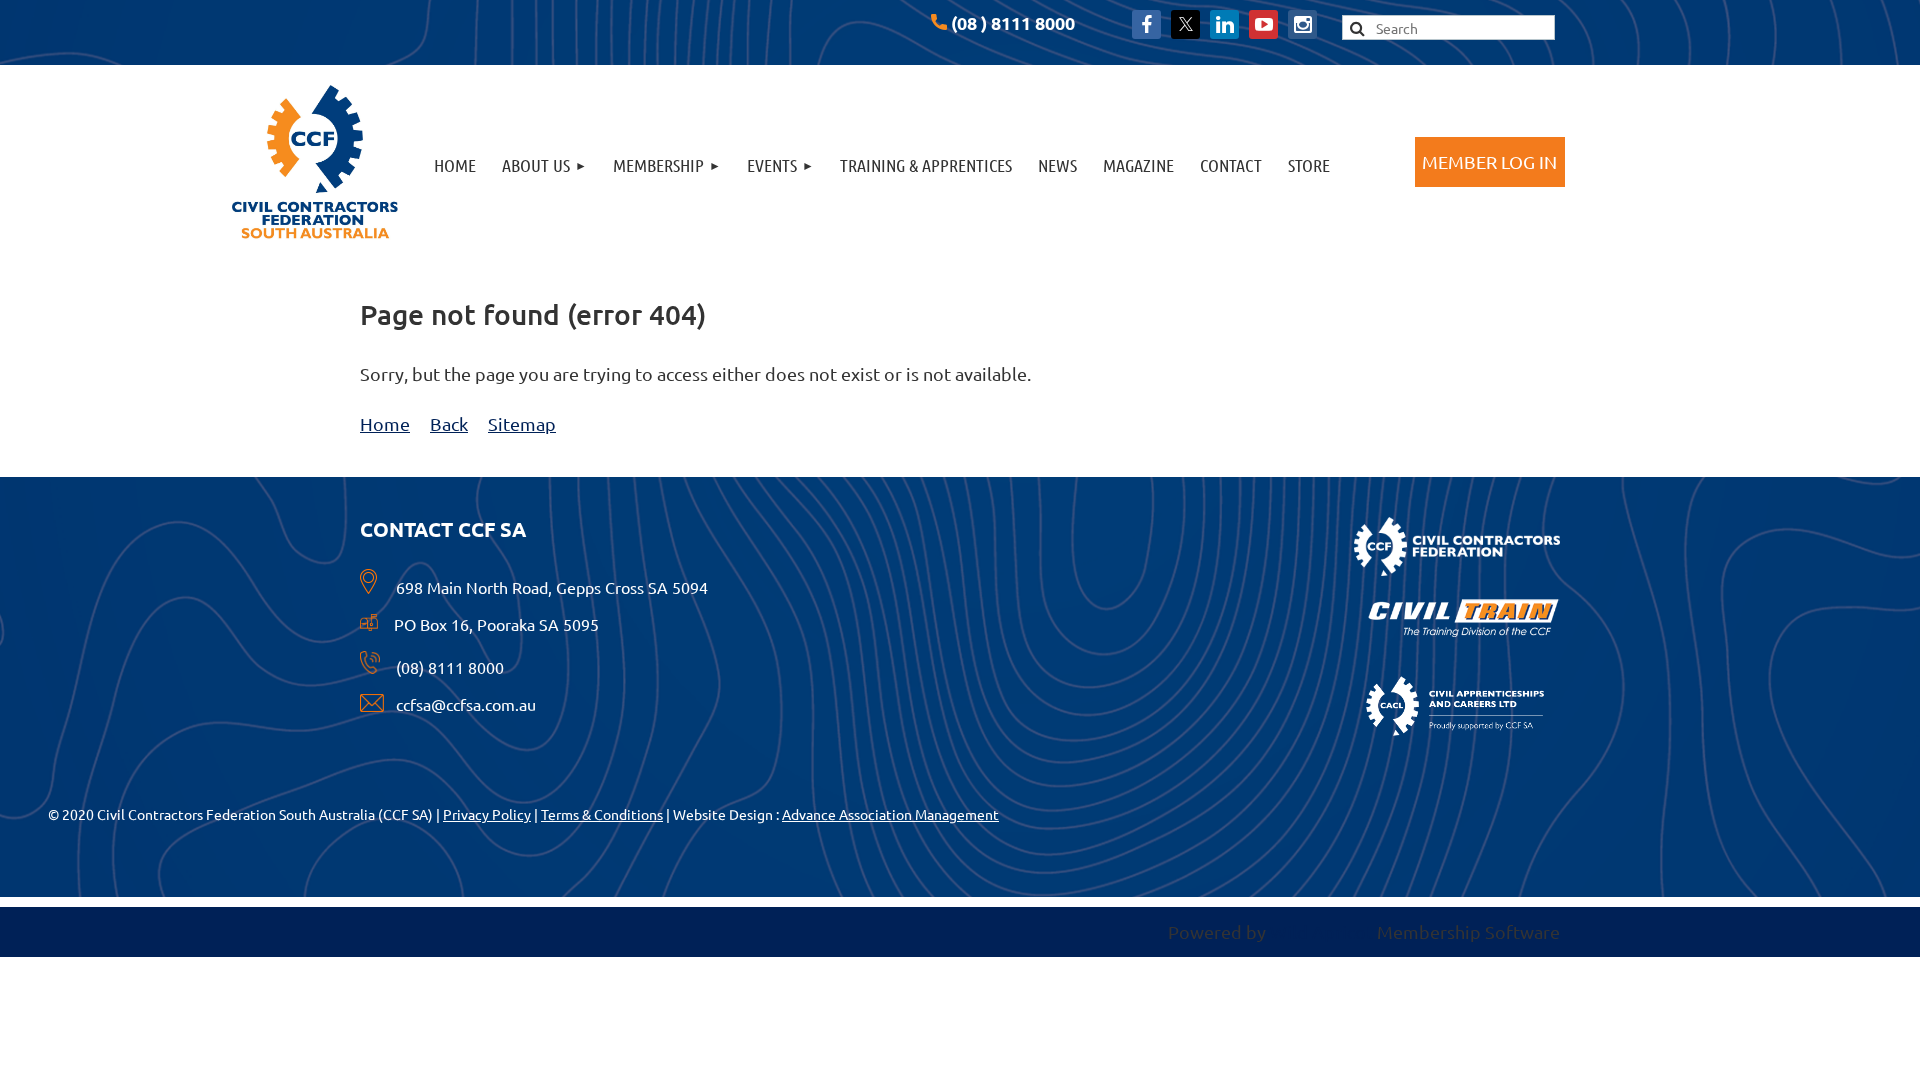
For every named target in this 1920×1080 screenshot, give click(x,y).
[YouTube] (1263, 24)
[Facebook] (1146, 24)
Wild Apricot (1321, 931)
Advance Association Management (890, 814)
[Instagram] (1302, 24)
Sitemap (522, 423)
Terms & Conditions (602, 814)
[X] (1185, 24)
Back (449, 423)
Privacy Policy (487, 814)
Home (385, 423)
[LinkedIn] (1224, 24)
